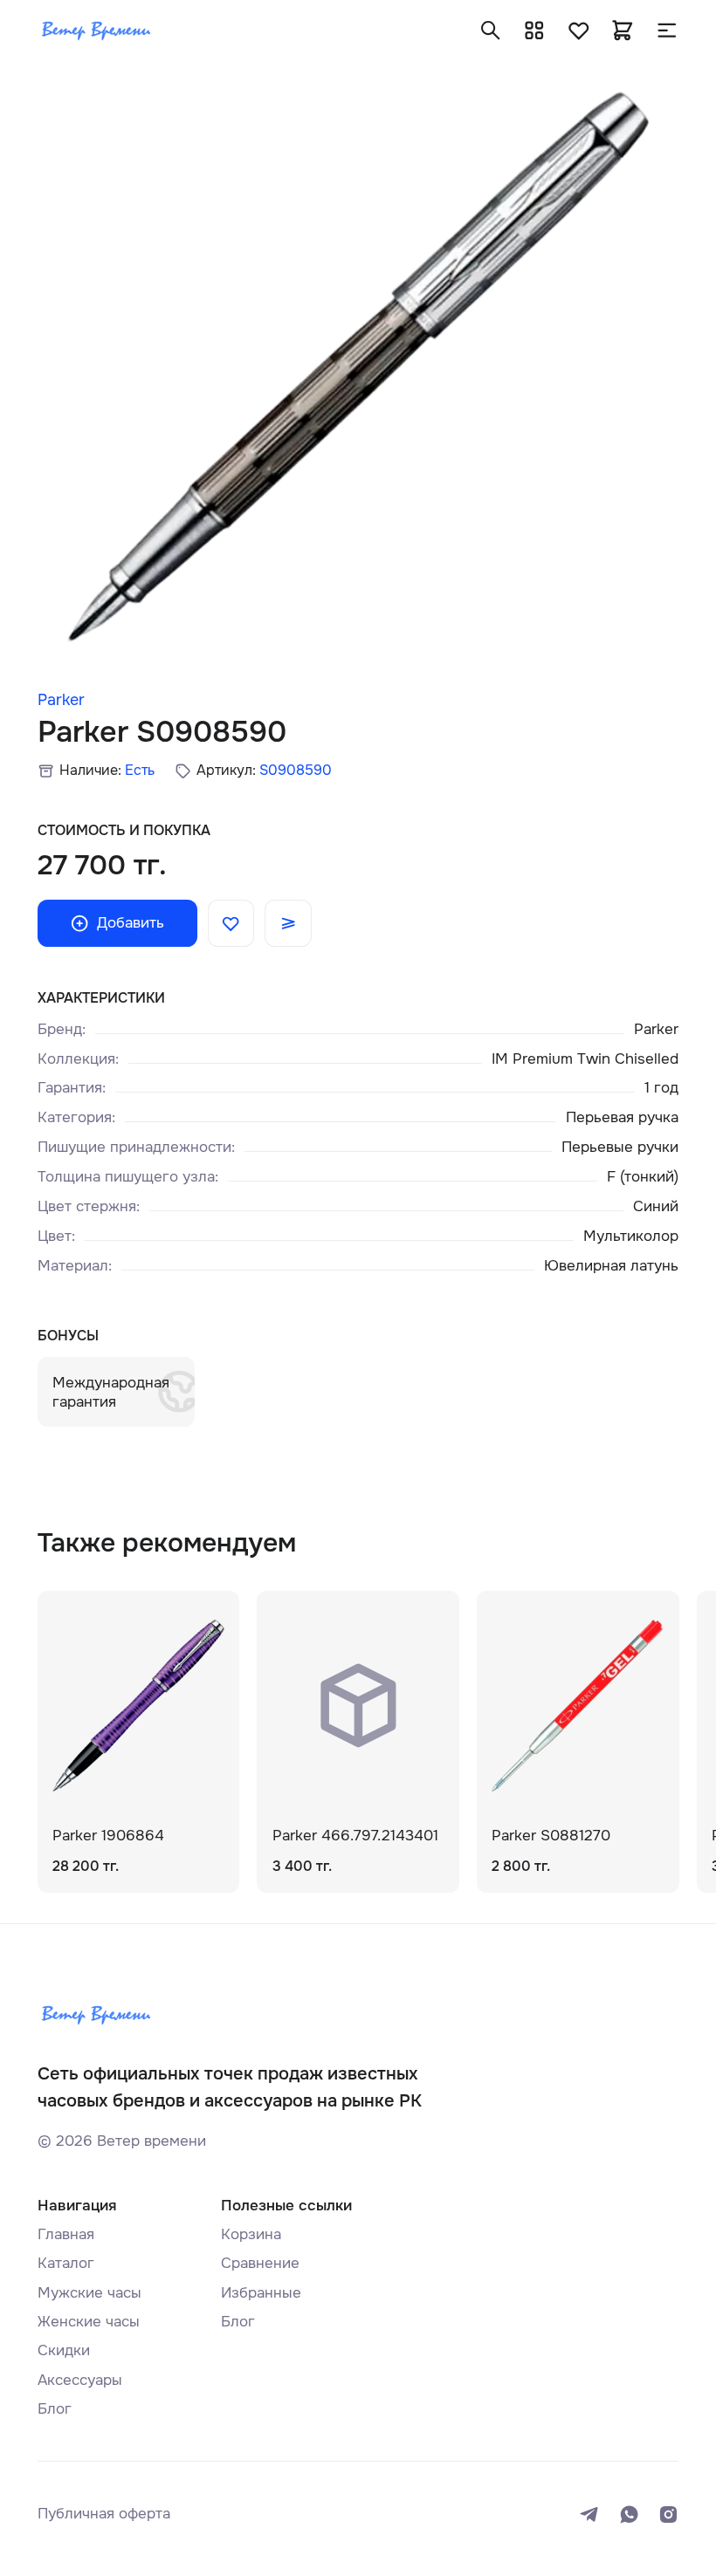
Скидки (64, 2350)
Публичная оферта (104, 2513)
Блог (55, 2408)
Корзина (251, 2234)
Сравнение (260, 2263)
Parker (61, 700)
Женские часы (89, 2321)
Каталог (66, 2263)
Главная (66, 2234)
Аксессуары (80, 2380)
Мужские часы (89, 2292)
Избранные (261, 2292)
